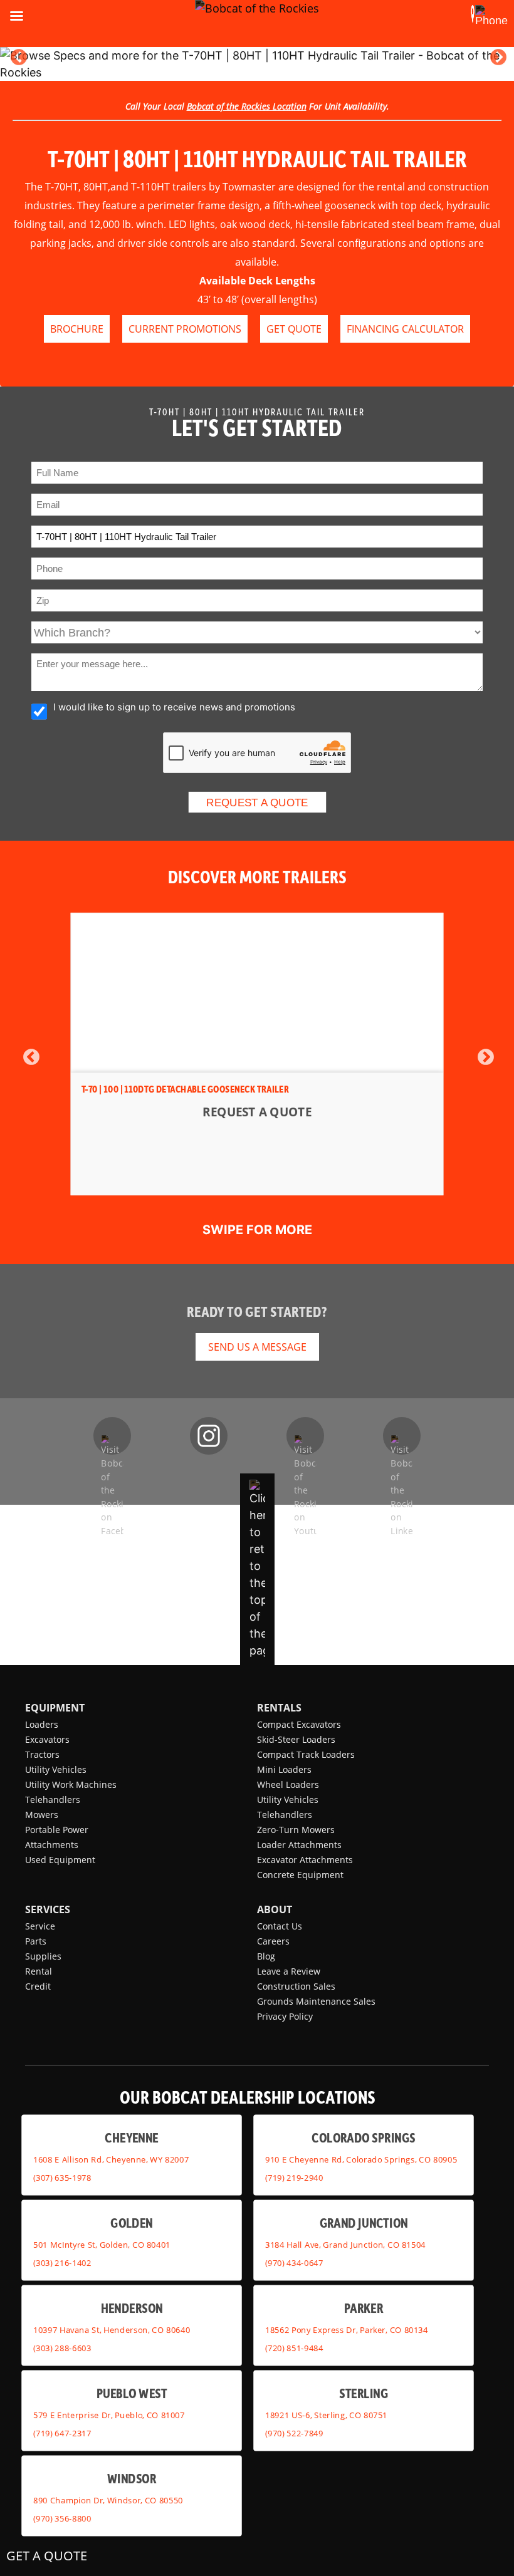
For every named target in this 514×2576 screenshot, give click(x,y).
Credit (38, 1986)
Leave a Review (289, 1971)
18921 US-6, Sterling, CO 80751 (326, 2415)
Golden (131, 2223)
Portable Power (57, 1830)
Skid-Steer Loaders (296, 1739)
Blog (266, 1956)
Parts (36, 1941)
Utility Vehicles (56, 1769)
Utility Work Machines (71, 1784)
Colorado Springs (363, 2138)
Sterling (364, 2393)
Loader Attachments (299, 1845)
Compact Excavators (299, 1724)
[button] (473, 14)
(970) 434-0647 (294, 2263)
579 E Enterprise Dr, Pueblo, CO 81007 (109, 2415)
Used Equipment (60, 1860)
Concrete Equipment (300, 1875)
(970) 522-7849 (294, 2433)
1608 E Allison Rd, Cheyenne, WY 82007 (111, 2159)
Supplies (43, 1956)
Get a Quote (47, 2556)
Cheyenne (132, 2138)
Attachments (52, 1845)
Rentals (279, 1708)
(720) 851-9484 (294, 2348)
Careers (273, 1941)
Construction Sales (296, 1986)
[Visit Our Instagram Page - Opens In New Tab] (209, 1436)
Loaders (42, 1724)
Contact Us (280, 1926)
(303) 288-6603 (62, 2348)
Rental (39, 1971)
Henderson (132, 2308)
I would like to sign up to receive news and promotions (174, 707)
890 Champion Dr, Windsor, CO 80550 (108, 2500)
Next (498, 58)
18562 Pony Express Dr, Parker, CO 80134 (346, 2330)
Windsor (132, 2479)
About (275, 1909)
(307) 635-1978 (62, 2178)
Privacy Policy (285, 2016)
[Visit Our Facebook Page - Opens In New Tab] (112, 1436)
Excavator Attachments (305, 1860)
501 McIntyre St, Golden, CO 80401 (102, 2245)
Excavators (47, 1739)
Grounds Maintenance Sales (316, 2001)
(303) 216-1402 (62, 2263)
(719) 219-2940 (294, 2178)
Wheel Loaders (288, 1784)
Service (40, 1926)
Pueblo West (132, 2393)
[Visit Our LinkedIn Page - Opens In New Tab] (402, 1436)
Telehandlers (53, 1800)
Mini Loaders (284, 1769)
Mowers (42, 1815)
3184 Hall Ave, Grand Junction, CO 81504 (345, 2245)
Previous (19, 58)
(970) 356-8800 (62, 2518)
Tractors (42, 1754)
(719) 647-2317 (62, 2433)
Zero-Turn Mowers (296, 1830)
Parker (364, 2308)
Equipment (55, 1708)
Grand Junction (364, 2223)
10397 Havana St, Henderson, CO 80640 (112, 2330)
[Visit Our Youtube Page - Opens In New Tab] (305, 1436)
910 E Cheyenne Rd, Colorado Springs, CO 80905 (361, 2159)
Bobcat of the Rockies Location (247, 106)
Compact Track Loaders (306, 1754)
